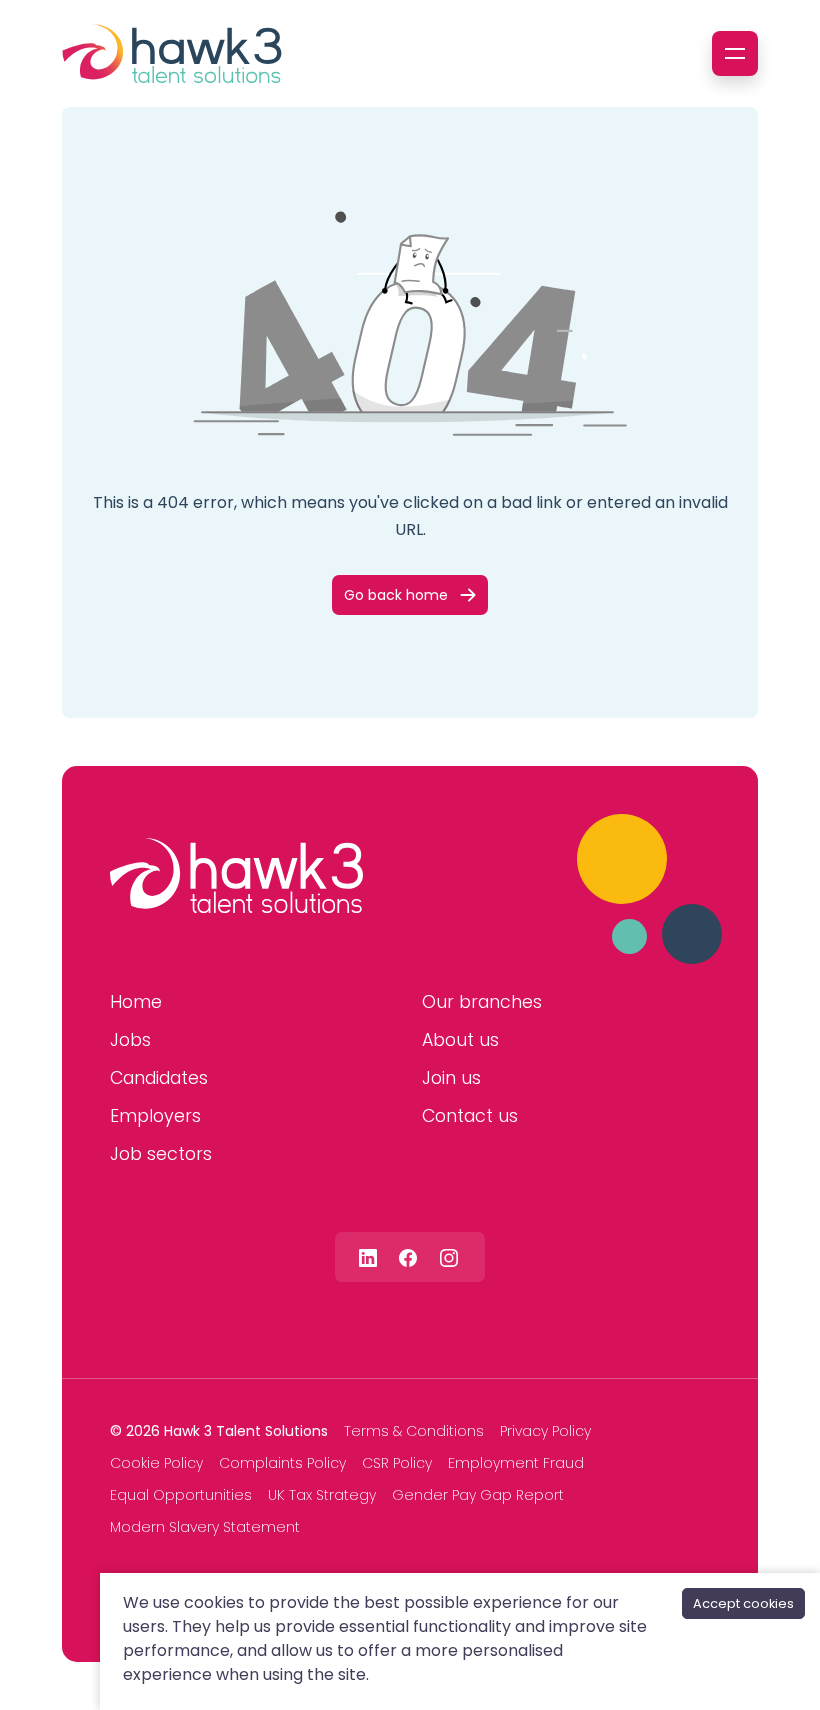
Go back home (396, 595)
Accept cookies (743, 1603)
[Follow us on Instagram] (449, 1256)
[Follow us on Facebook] (408, 1256)
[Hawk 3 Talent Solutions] (236, 876)
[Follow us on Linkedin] (368, 1256)
